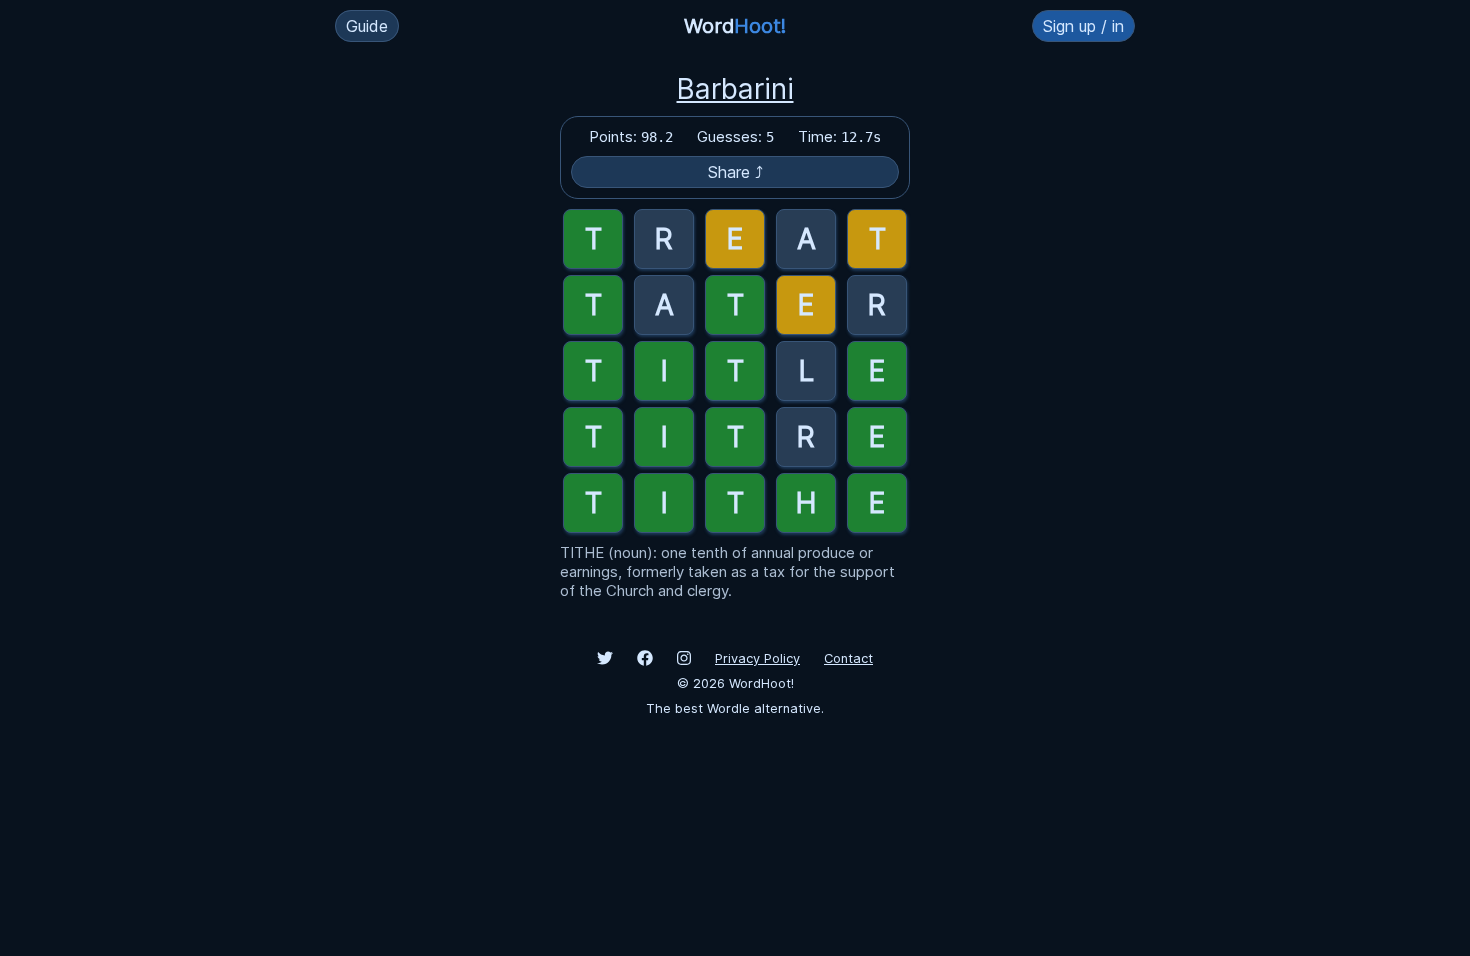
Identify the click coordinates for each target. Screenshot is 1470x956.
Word (735, 26)
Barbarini (735, 89)
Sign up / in (1083, 26)
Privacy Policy (757, 658)
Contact (848, 658)
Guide (367, 26)
